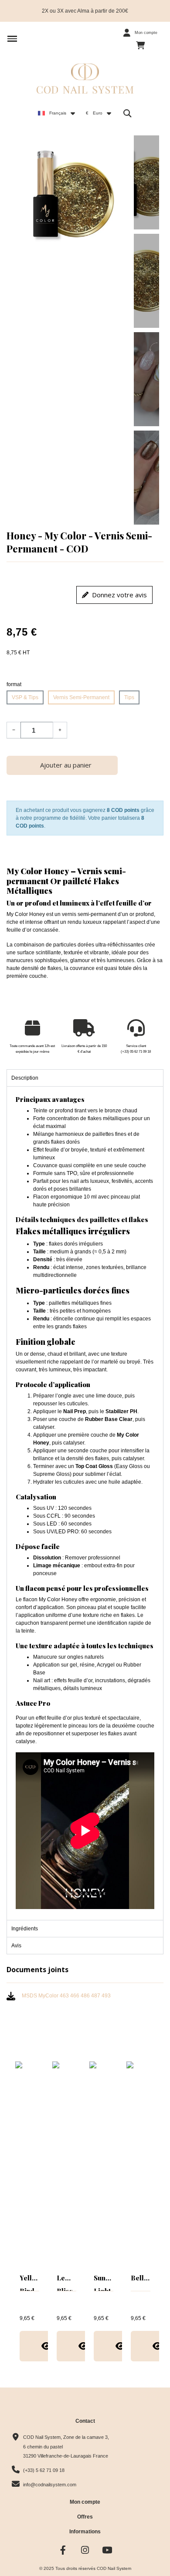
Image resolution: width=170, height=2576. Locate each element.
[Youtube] (107, 2550)
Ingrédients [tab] (25, 1929)
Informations (85, 2532)
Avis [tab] (16, 1946)
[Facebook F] (63, 2550)
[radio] (25, 697)
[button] (12, 39)
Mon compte (85, 2502)
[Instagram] (85, 2550)
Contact (85, 2421)
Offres (85, 2517)
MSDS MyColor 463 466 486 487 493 (66, 1996)
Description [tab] (25, 1078)
